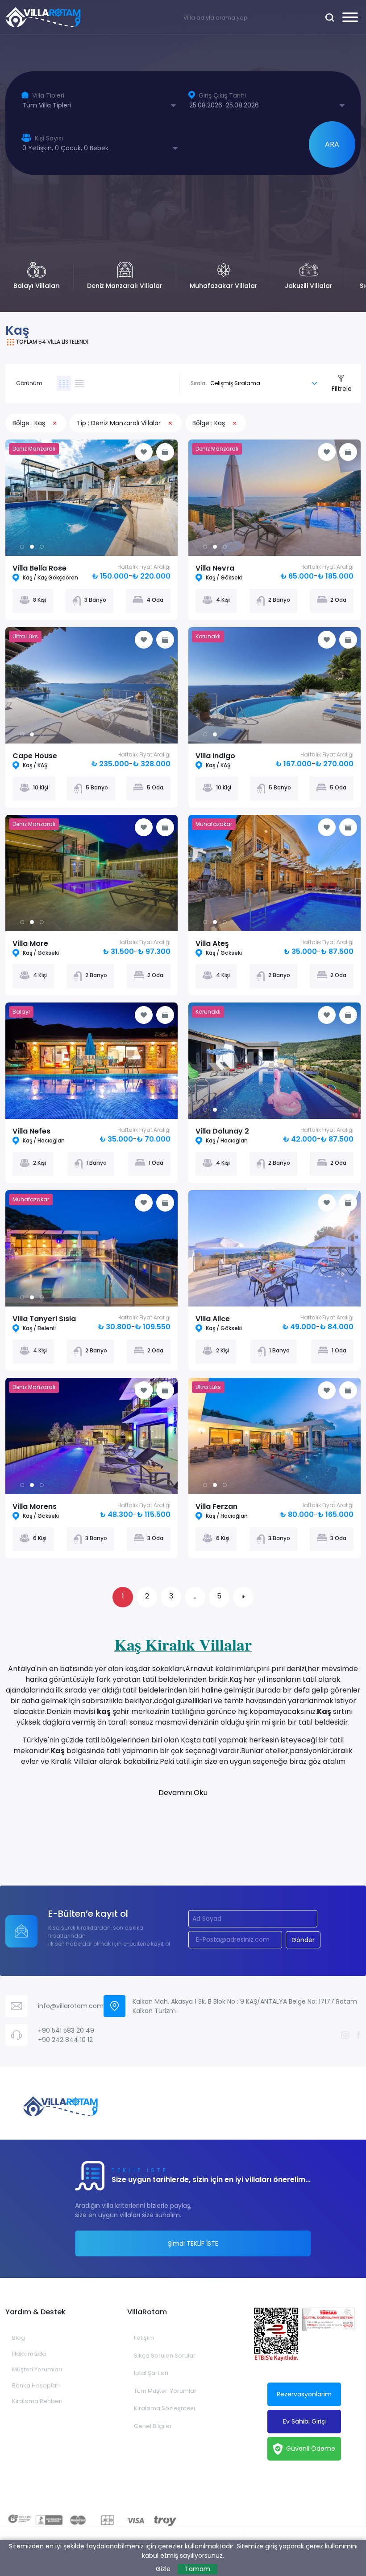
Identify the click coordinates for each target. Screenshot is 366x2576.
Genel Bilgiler (153, 2426)
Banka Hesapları (36, 2385)
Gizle (163, 2569)
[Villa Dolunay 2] (274, 1061)
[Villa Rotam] (43, 17)
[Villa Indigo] (274, 685)
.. (195, 1596)
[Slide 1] (32, 547)
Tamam (198, 2569)
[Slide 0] (22, 547)
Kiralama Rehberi (37, 2401)
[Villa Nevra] (274, 498)
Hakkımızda (29, 2354)
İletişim (144, 2338)
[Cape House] (91, 685)
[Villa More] (91, 873)
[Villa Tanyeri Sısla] (91, 1248)
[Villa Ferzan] (274, 1436)
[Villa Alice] (274, 1248)
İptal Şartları (151, 2373)
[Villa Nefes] (91, 1061)
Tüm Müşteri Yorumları (166, 2391)
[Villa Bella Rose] (91, 498)
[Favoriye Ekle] (144, 452)
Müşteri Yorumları (37, 2369)
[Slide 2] (42, 547)
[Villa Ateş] (274, 873)
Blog (19, 2338)
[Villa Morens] (91, 1436)
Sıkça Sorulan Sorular (165, 2356)
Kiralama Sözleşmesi (164, 2408)
